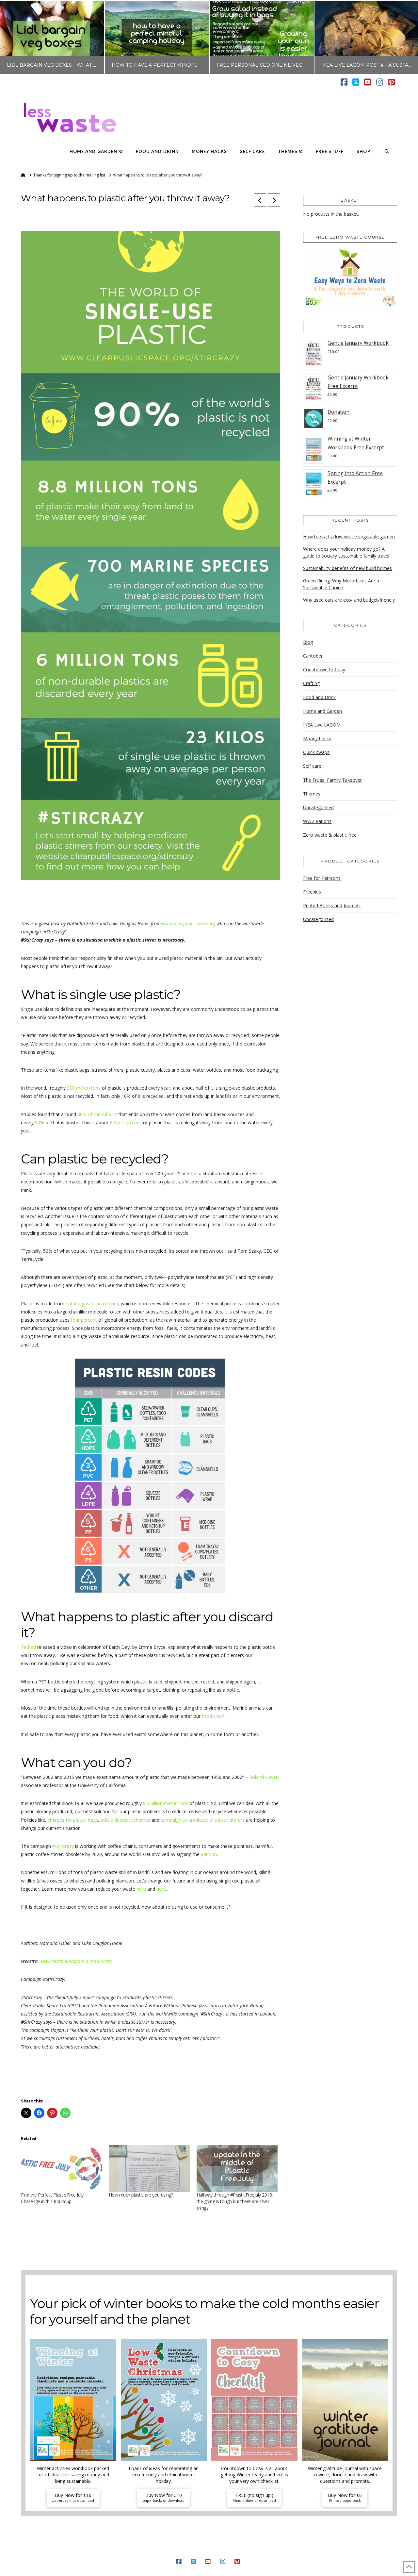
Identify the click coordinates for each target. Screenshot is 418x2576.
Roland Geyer (263, 1777)
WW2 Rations (317, 821)
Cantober (313, 656)
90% (39, 1122)
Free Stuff (279, 2551)
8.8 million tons (125, 1122)
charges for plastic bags (73, 1820)
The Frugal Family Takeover (332, 780)
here (141, 1889)
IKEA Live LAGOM (322, 725)
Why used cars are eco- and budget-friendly (349, 600)
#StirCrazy (63, 1846)
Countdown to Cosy (324, 669)
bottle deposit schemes (125, 1820)
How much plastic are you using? (141, 2195)
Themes (312, 794)
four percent (85, 1320)
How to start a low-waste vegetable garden (349, 536)
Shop (301, 2551)
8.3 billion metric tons (166, 1803)
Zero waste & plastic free (330, 835)
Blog (308, 642)
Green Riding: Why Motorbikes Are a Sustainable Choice (341, 584)
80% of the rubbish (97, 1114)
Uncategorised (318, 807)
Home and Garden (322, 711)
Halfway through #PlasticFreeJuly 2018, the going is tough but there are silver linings (235, 2201)
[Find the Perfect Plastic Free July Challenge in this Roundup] (62, 2168)
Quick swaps (316, 752)
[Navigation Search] (387, 152)
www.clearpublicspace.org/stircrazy (76, 1961)
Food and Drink (319, 697)
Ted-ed (28, 1647)
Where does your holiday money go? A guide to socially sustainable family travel (346, 552)
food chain (213, 1716)
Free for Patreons (322, 878)
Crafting (311, 683)
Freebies (312, 892)
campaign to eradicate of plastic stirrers (203, 1820)
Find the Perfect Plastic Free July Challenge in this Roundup (52, 2198)
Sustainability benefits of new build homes (347, 568)
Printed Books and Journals (332, 905)
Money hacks (317, 738)
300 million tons (84, 1088)
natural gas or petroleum (92, 1304)
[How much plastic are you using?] (149, 2168)
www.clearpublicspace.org (189, 923)
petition (209, 1854)
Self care (312, 766)
